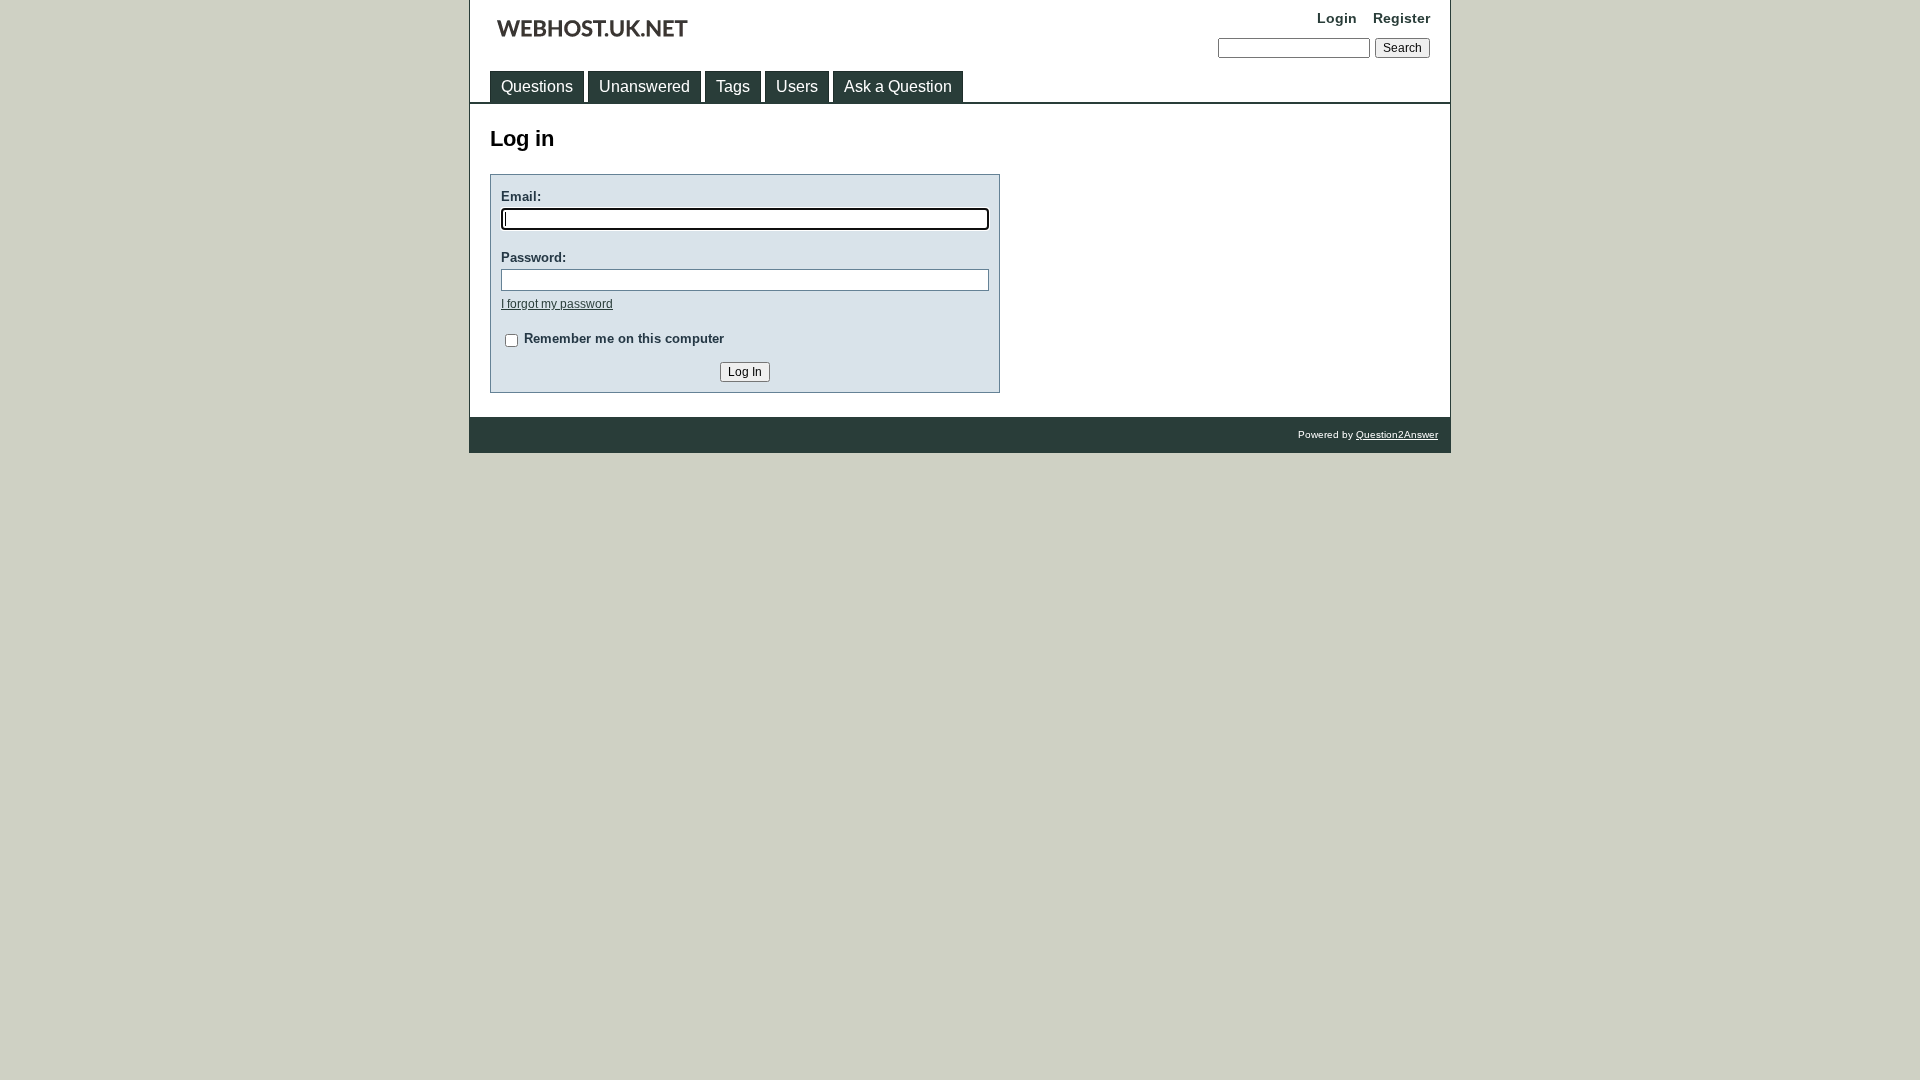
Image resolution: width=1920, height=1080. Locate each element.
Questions (537, 86)
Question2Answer (1397, 434)
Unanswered (644, 86)
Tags (733, 86)
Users (797, 86)
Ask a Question (898, 86)
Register (1401, 18)
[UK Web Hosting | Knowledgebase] (592, 32)
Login (1337, 18)
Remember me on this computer (624, 338)
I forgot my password (557, 304)
